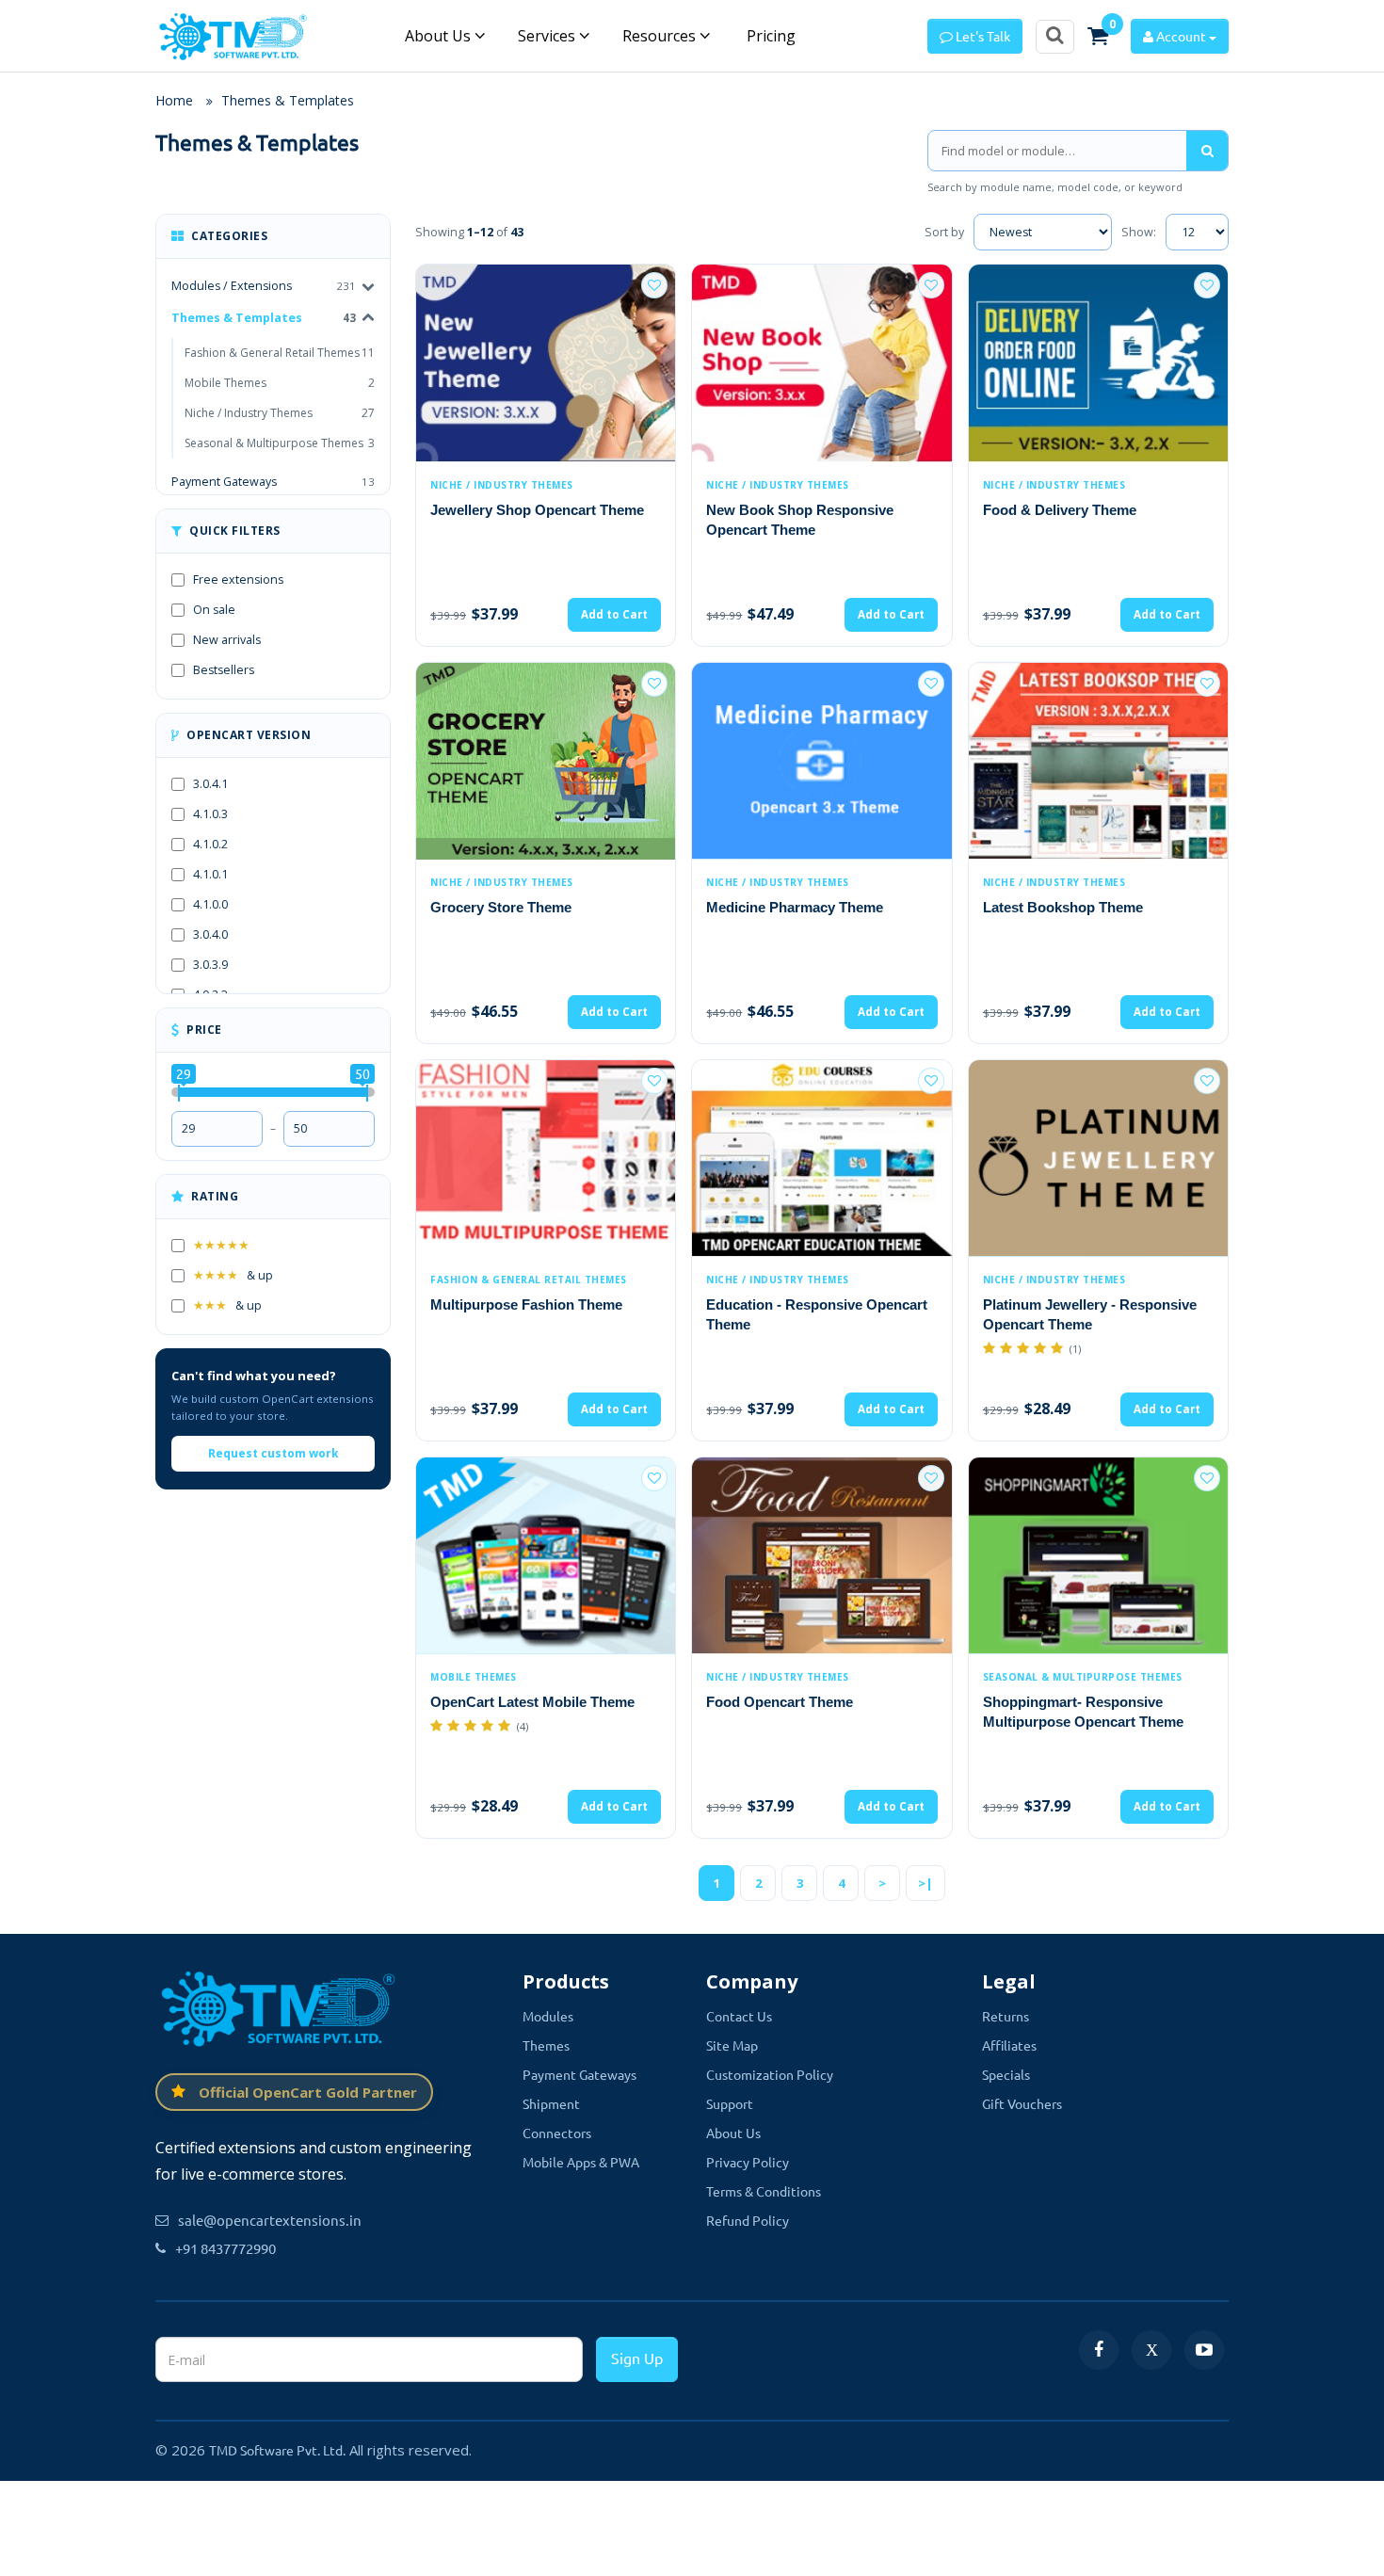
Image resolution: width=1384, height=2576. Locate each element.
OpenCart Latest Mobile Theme (532, 1702)
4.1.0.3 (210, 814)
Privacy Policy (748, 2162)
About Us (440, 36)
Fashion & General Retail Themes (280, 353)
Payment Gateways (273, 482)
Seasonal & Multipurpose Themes (280, 443)
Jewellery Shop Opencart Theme (537, 510)
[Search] (1207, 151)
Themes (546, 2045)
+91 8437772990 (225, 2248)
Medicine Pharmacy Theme (795, 907)
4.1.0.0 (210, 904)
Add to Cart (614, 614)
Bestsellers (224, 670)
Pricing (769, 36)
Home (174, 100)
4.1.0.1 (210, 874)
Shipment (551, 2103)
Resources (661, 36)
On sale (214, 610)
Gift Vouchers (1022, 2103)
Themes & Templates (288, 100)
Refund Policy (748, 2220)
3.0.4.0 (210, 934)
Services (548, 36)
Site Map (732, 2045)
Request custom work (274, 1453)
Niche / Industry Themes (280, 413)
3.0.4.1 (210, 784)
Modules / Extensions (232, 286)
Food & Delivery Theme (1060, 510)
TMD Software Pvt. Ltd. (277, 2450)
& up (233, 1275)
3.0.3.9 (210, 965)
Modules (548, 2016)
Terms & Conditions (764, 2191)
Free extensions (238, 580)
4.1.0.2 (210, 844)
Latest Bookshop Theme (1063, 907)
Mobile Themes (280, 383)
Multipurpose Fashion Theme (526, 1304)
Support (730, 2103)
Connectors (557, 2133)
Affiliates (1009, 2045)
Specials (1006, 2074)
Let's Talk (982, 36)
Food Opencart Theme (780, 1702)
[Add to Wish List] (654, 285)
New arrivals (227, 640)
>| (925, 1883)
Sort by (944, 232)
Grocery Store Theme (501, 907)
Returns (1006, 2016)
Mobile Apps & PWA (581, 2162)
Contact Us (739, 2016)
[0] (1098, 36)
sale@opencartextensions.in (270, 2220)
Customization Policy (770, 2074)
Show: (1139, 232)
